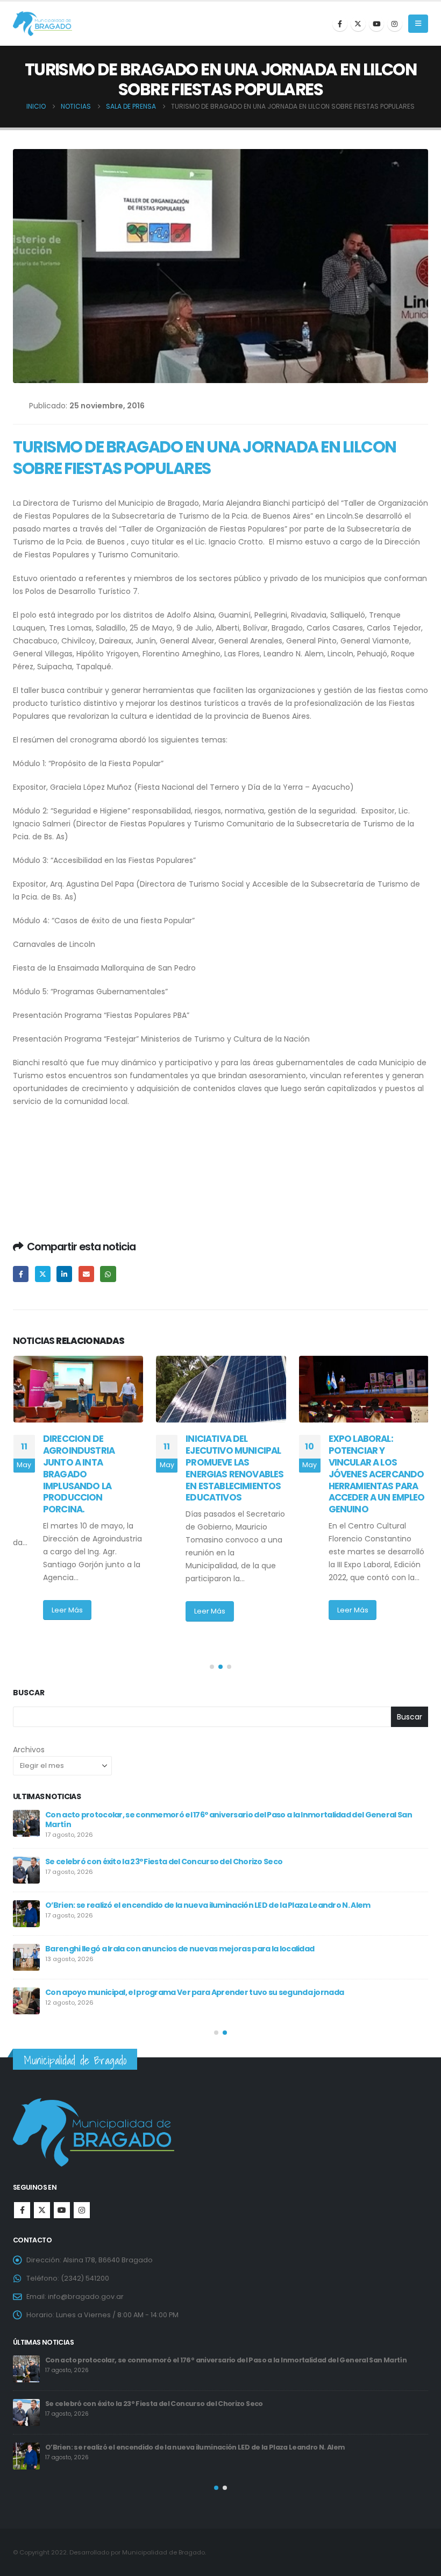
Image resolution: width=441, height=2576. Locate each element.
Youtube (62, 2210)
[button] (418, 24)
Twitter (43, 1274)
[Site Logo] (42, 24)
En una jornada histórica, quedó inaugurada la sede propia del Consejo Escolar (193, 1815)
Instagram (82, 2210)
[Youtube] (376, 24)
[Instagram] (395, 24)
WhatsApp (108, 1274)
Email (86, 1274)
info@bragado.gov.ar (86, 2297)
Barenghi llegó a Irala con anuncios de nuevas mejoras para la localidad (169, 2360)
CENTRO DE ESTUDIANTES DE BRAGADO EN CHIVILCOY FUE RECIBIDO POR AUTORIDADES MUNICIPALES (363, 1474)
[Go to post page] (78, 1389)
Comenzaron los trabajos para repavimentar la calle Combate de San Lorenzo (193, 1902)
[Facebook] (340, 24)
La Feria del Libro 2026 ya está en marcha (122, 1945)
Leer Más (67, 1611)
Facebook (21, 1274)
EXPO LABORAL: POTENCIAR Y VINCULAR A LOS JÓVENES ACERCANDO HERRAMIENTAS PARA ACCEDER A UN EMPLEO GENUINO (234, 1474)
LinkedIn (64, 1274)
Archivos (29, 1750)
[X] (358, 24)
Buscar (29, 1693)
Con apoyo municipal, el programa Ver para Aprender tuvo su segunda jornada (181, 2404)
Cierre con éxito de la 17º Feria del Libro (117, 1858)
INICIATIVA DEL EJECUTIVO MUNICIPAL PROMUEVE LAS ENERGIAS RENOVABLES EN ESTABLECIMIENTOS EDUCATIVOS (91, 1468)
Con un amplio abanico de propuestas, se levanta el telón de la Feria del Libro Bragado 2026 (216, 1989)
